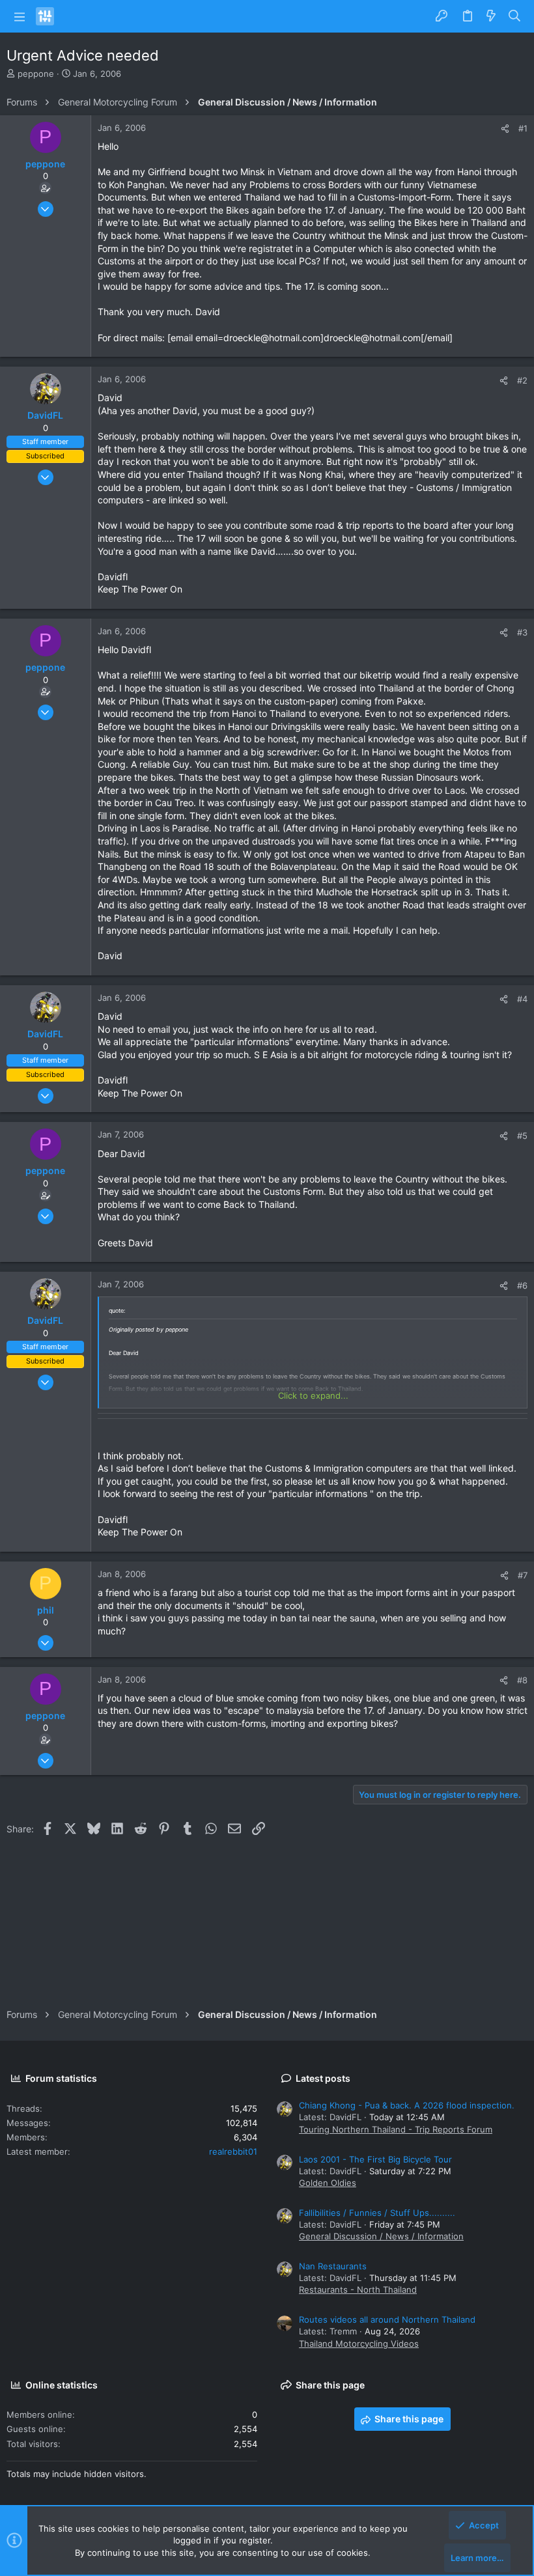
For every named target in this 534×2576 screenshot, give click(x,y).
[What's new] (491, 16)
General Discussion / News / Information (381, 2236)
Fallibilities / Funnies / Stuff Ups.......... (377, 2213)
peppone (36, 74)
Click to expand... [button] (313, 1395)
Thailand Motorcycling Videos (359, 2344)
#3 (522, 632)
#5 (522, 1136)
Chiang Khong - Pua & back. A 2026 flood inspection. (407, 2105)
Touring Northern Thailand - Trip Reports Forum (396, 2129)
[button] (20, 16)
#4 (522, 999)
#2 (522, 380)
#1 (523, 128)
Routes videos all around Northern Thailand (387, 2319)
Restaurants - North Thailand (358, 2289)
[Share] (505, 129)
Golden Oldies (328, 2183)
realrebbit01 (233, 2151)
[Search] (515, 16)
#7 (523, 1575)
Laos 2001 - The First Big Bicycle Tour (375, 2159)
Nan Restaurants (333, 2266)
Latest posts (323, 2078)
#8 (522, 1680)
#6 (522, 1285)
